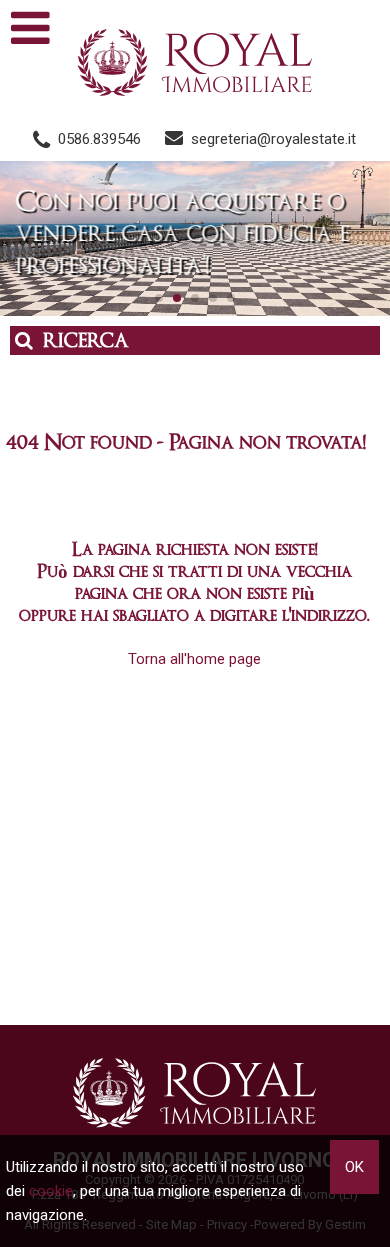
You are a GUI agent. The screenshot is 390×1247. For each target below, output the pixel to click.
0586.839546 (99, 139)
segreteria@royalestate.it (273, 139)
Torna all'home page (194, 659)
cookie (51, 1191)
